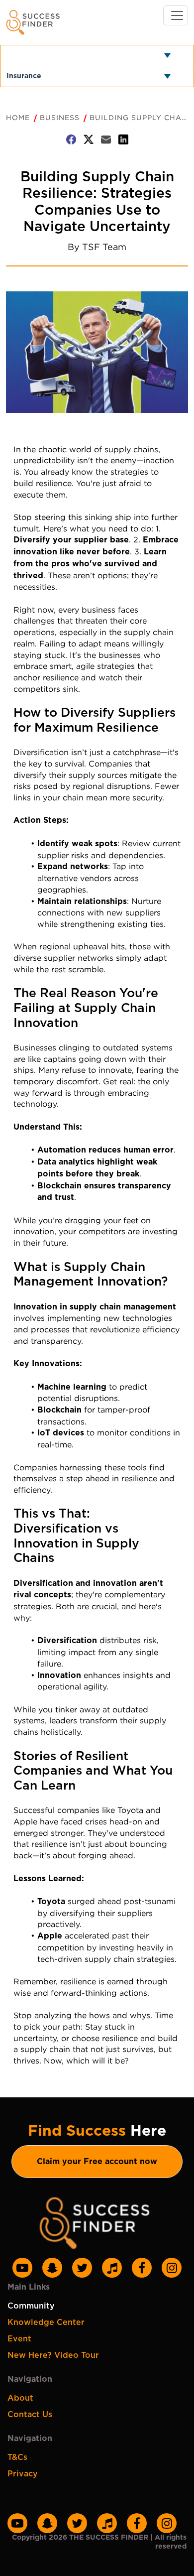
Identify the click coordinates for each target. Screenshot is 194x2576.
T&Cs (17, 2457)
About (20, 2398)
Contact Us (30, 2415)
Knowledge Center (46, 2322)
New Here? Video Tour (53, 2355)
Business (60, 117)
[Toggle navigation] (176, 15)
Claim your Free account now (97, 2162)
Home (18, 117)
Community (31, 2306)
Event (19, 2339)
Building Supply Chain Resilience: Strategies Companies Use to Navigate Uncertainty (139, 117)
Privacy (23, 2474)
